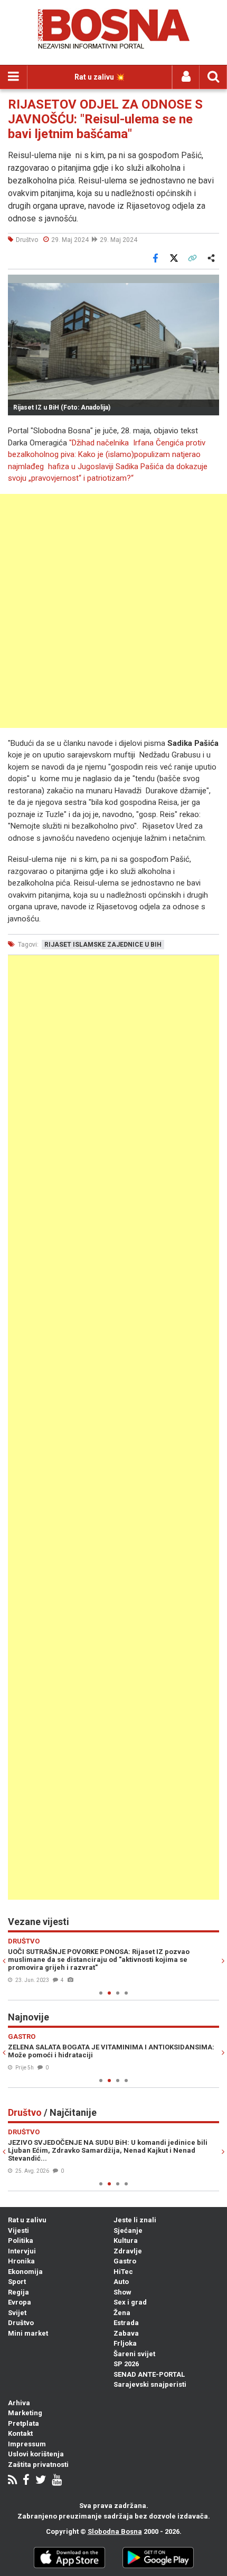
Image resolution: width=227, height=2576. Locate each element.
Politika (21, 2240)
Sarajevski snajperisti (150, 2384)
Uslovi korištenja (36, 2454)
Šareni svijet (134, 2354)
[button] (210, 284)
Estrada (126, 2323)
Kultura (126, 2240)
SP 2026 (126, 2364)
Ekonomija (25, 2272)
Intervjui (22, 2251)
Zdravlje (128, 2251)
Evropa (20, 2302)
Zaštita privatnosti (38, 2465)
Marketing (25, 2413)
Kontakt (20, 2433)
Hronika (21, 2261)
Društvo (21, 2323)
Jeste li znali (135, 2220)
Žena (122, 2313)
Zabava (126, 2333)
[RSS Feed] (12, 2481)
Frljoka (125, 2343)
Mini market (28, 2333)
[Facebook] (26, 2481)
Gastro (125, 2261)
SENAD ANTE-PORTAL (149, 2374)
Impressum (27, 2444)
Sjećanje (128, 2230)
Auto (121, 2282)
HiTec (123, 2272)
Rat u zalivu (27, 2220)
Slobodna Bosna (115, 2531)
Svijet (17, 2313)
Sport (17, 2282)
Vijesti (18, 2230)
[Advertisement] (113, 611)
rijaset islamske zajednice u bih (103, 945)
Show (122, 2292)
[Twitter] (41, 2481)
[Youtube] (57, 2481)
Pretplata (23, 2423)
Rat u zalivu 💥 (100, 77)
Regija (18, 2292)
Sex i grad (130, 2302)
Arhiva (19, 2403)
